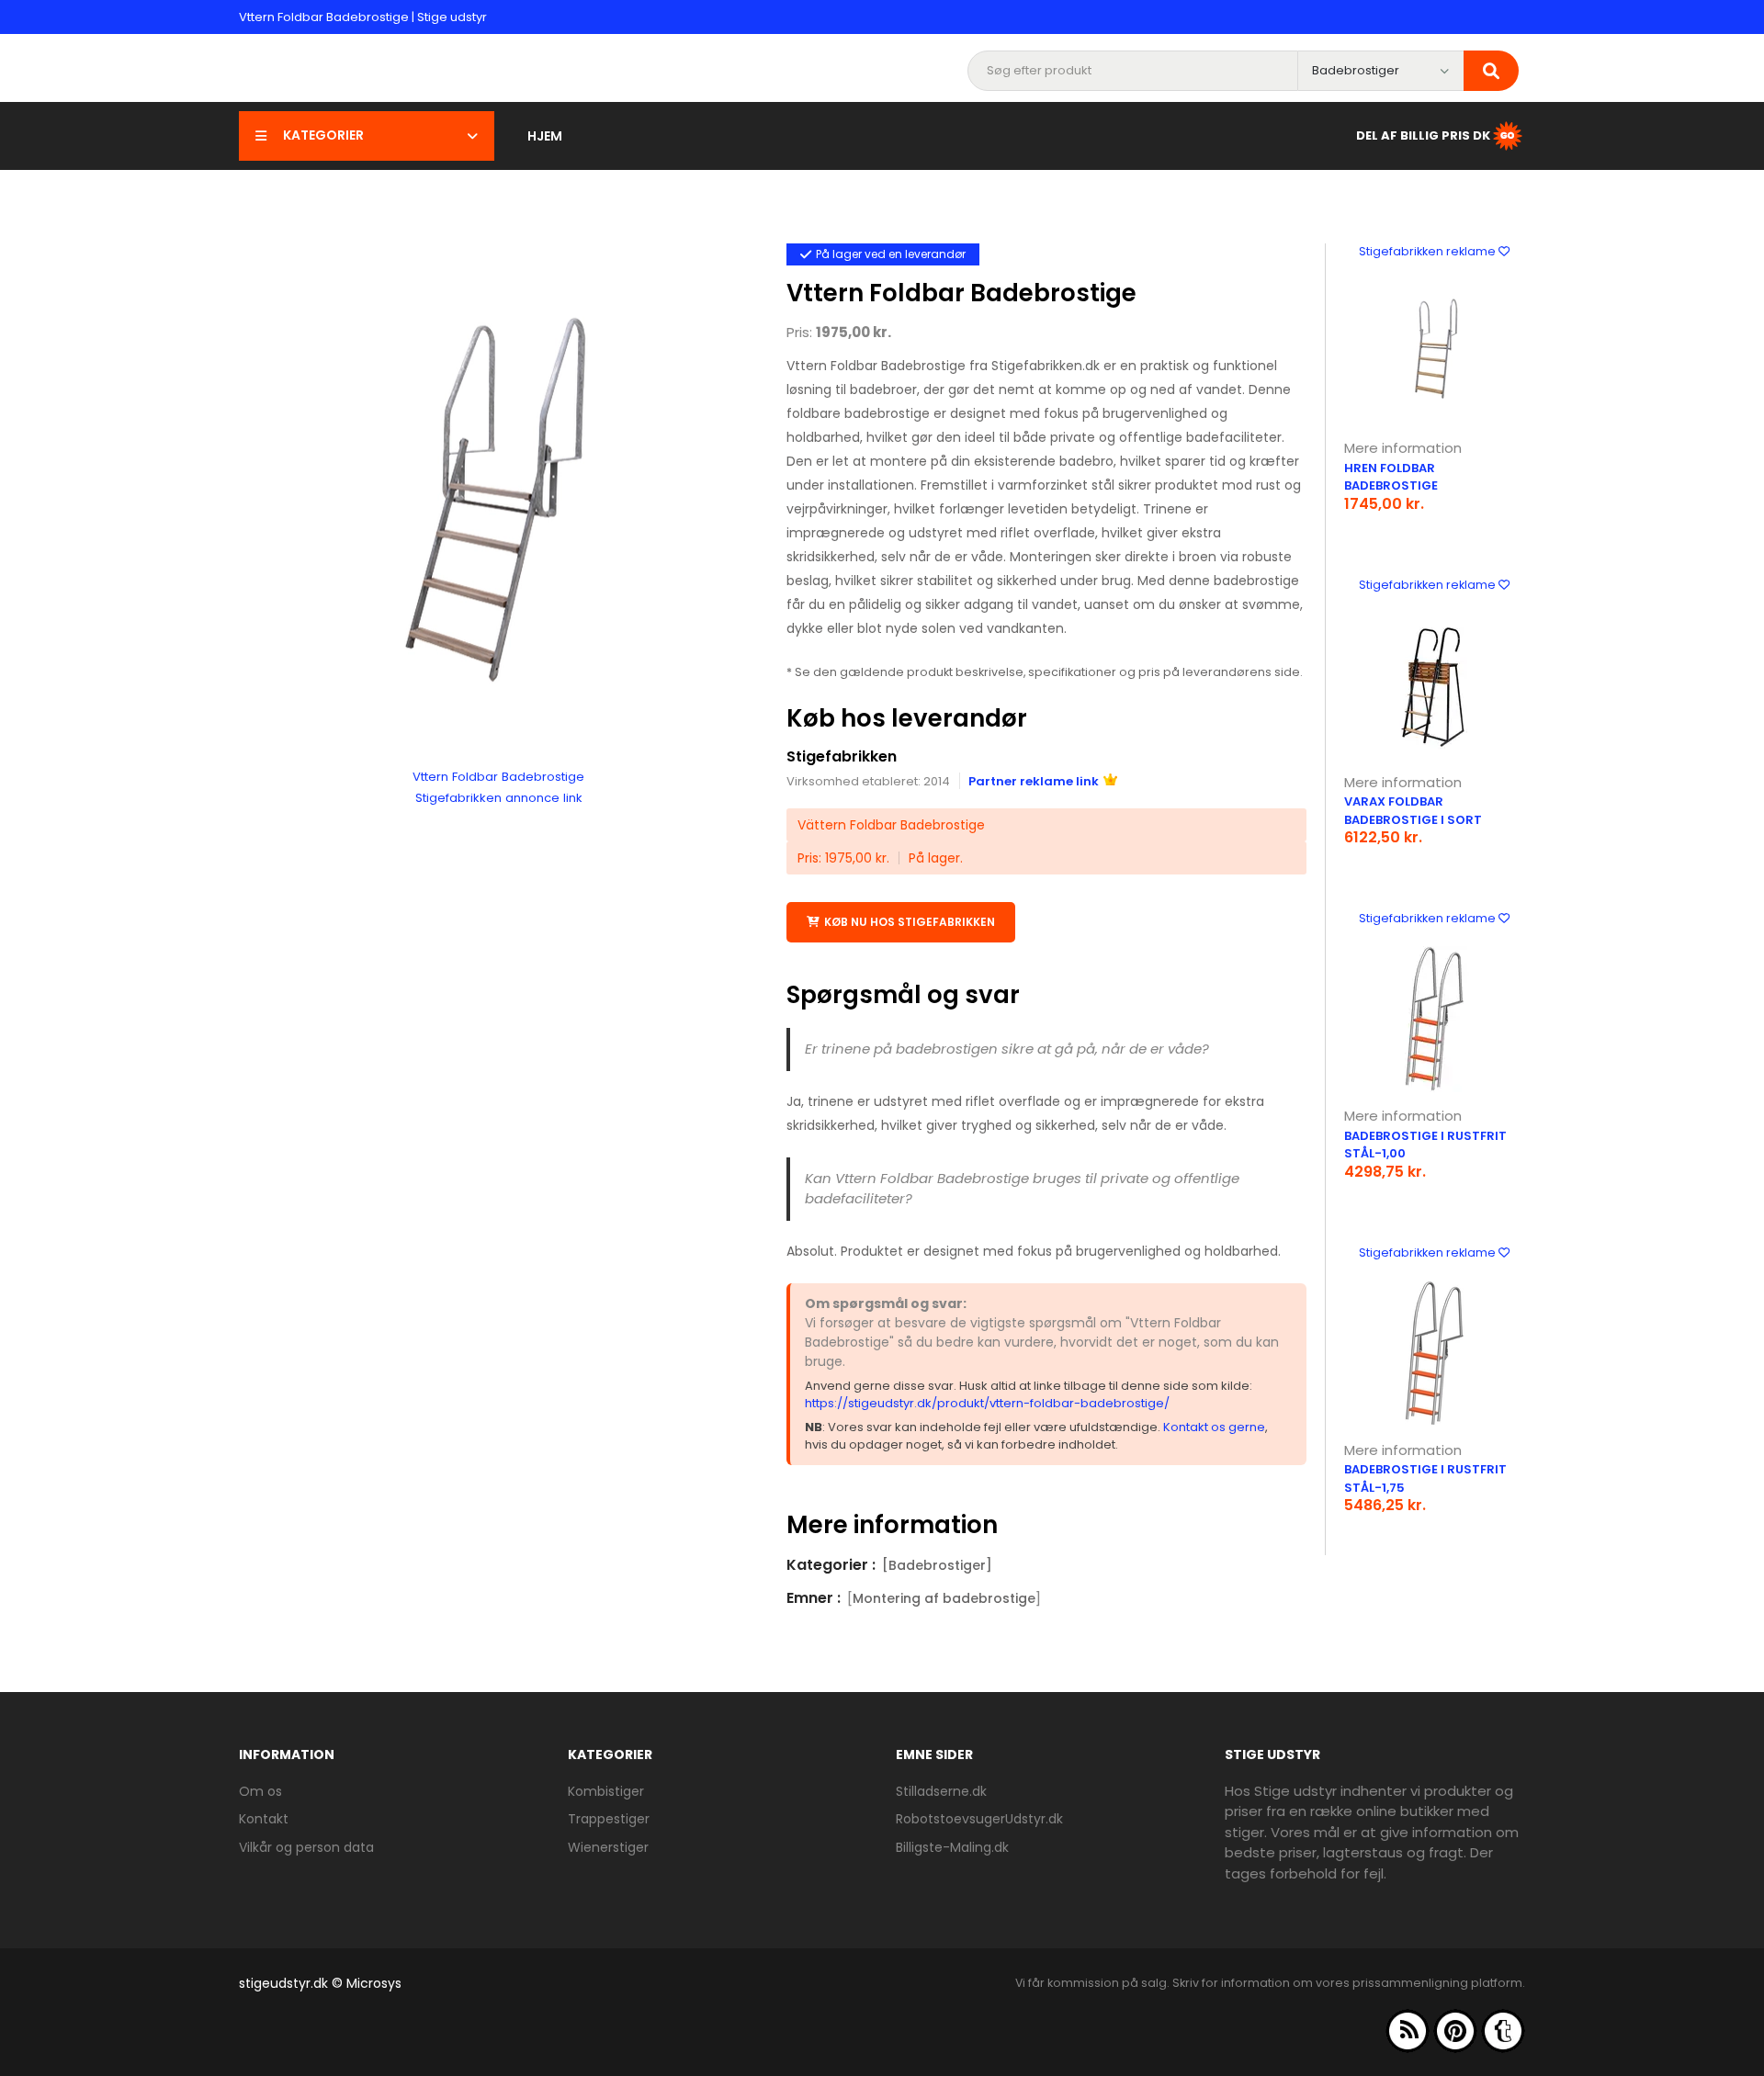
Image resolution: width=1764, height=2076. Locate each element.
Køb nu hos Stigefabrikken (910, 922)
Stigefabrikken (842, 756)
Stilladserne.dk (941, 1791)
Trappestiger (609, 1819)
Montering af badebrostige (944, 1598)
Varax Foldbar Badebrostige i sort (1413, 811)
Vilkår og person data (306, 1847)
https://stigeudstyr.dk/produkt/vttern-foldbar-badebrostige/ (987, 1403)
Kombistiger (606, 1791)
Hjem (545, 136)
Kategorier (323, 135)
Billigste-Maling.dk (952, 1847)
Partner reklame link (1034, 781)
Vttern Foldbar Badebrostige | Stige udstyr (363, 17)
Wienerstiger (608, 1847)
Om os (260, 1791)
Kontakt (264, 1819)
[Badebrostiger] (937, 1565)
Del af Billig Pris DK (1423, 135)
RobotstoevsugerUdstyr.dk (979, 1819)
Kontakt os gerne (1214, 1427)
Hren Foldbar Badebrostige (1391, 477)
